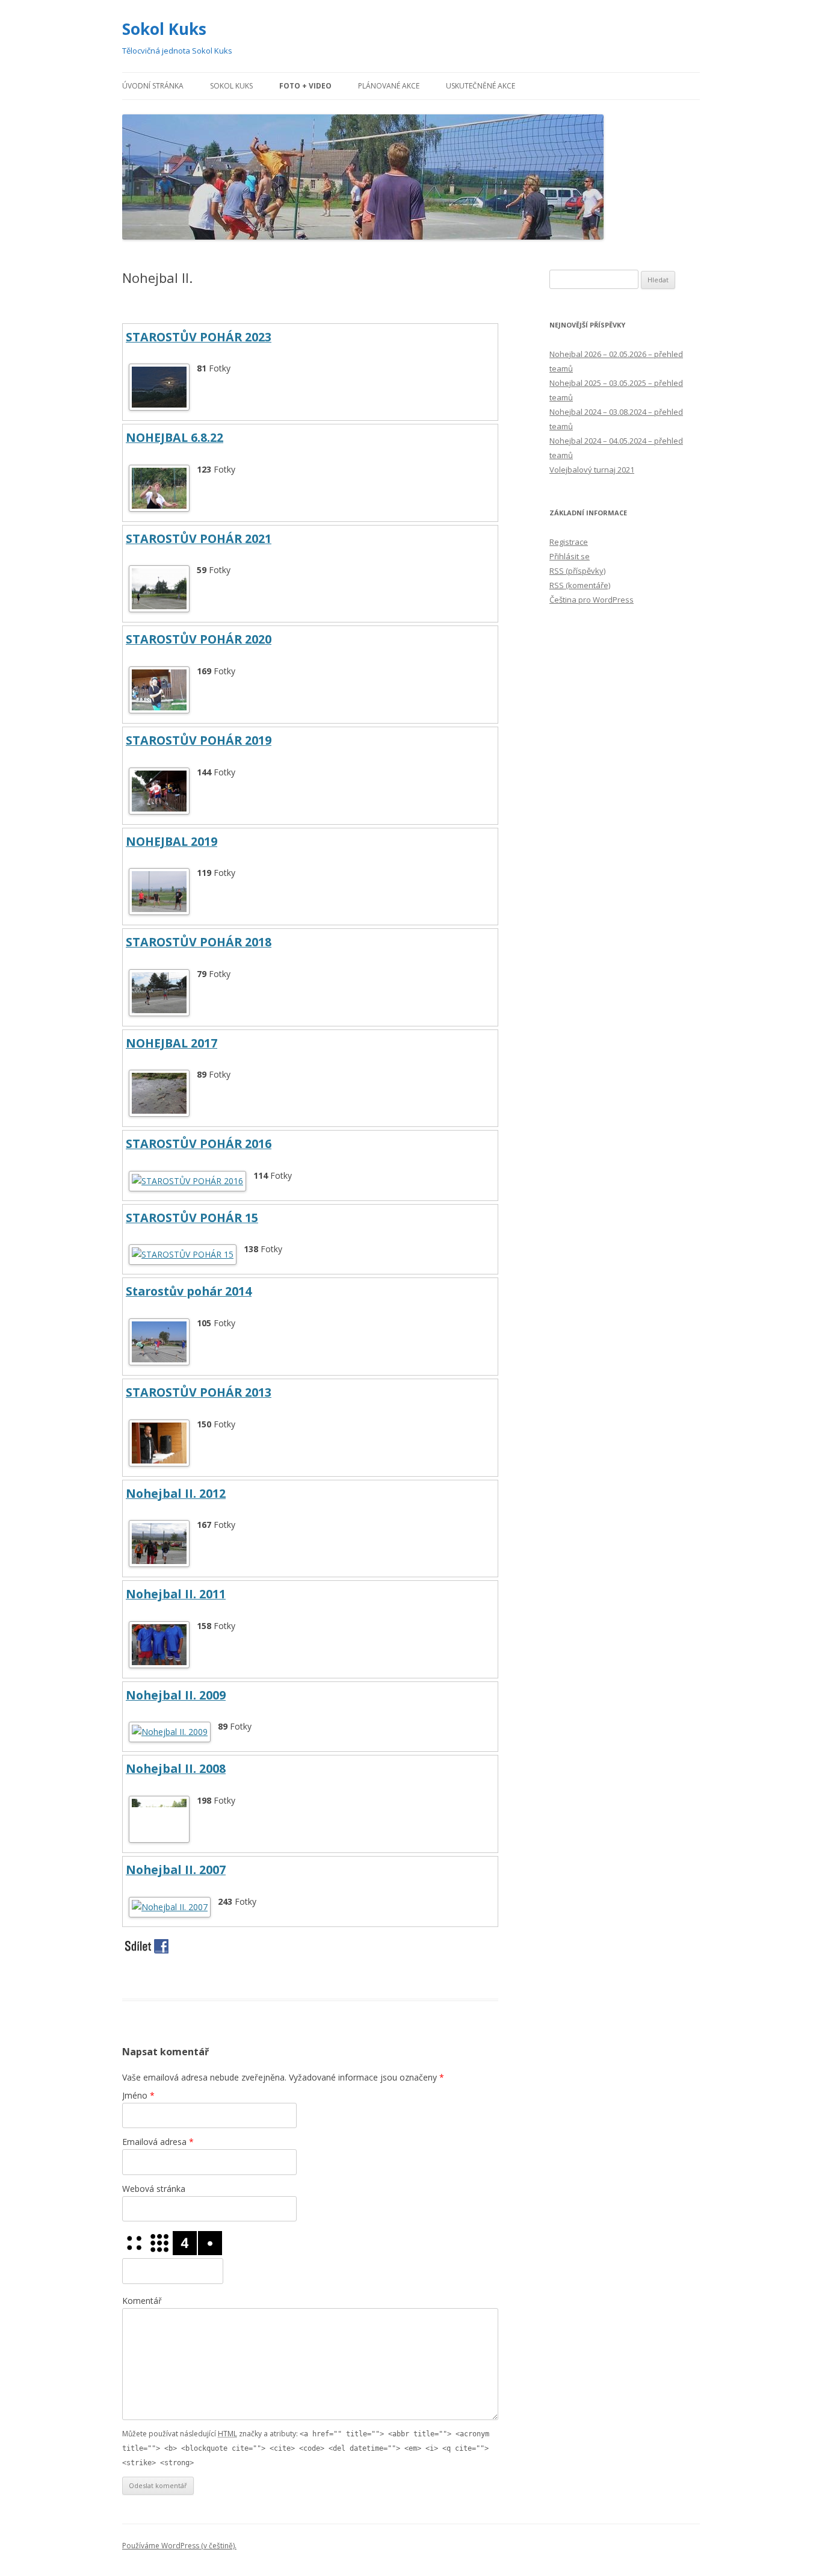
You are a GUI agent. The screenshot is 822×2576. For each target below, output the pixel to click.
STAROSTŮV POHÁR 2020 (199, 639)
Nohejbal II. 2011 (176, 1594)
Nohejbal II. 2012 (176, 1493)
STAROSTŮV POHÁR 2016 (199, 1144)
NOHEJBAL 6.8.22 (175, 437)
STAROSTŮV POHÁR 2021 (199, 538)
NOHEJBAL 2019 (172, 841)
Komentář (142, 2301)
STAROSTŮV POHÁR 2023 (199, 337)
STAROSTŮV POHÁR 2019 (199, 740)
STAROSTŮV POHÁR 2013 (199, 1392)
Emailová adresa (158, 2142)
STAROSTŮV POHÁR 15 (192, 1218)
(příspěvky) (577, 571)
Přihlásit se (570, 556)
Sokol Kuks (164, 29)
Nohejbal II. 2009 (176, 1695)
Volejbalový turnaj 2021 (592, 470)
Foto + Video (305, 86)
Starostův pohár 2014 (189, 1291)
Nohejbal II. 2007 (176, 1870)
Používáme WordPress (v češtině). (179, 2546)
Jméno (138, 2095)
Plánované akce (389, 86)
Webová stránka (154, 2189)
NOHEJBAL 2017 (172, 1043)
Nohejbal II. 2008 (176, 1768)
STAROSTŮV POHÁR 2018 (199, 942)
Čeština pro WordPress (592, 600)
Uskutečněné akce (481, 86)
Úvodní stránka (153, 86)
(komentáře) (580, 585)
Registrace (569, 542)
